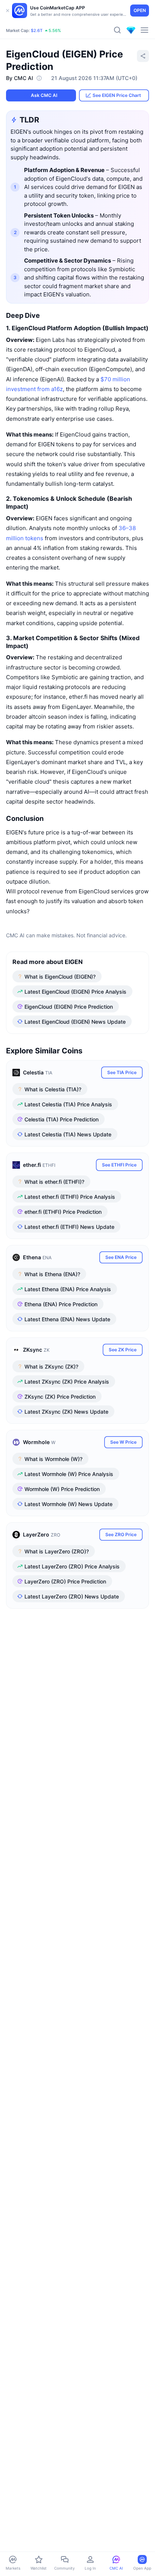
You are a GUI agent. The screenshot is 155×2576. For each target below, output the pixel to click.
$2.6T (37, 30)
